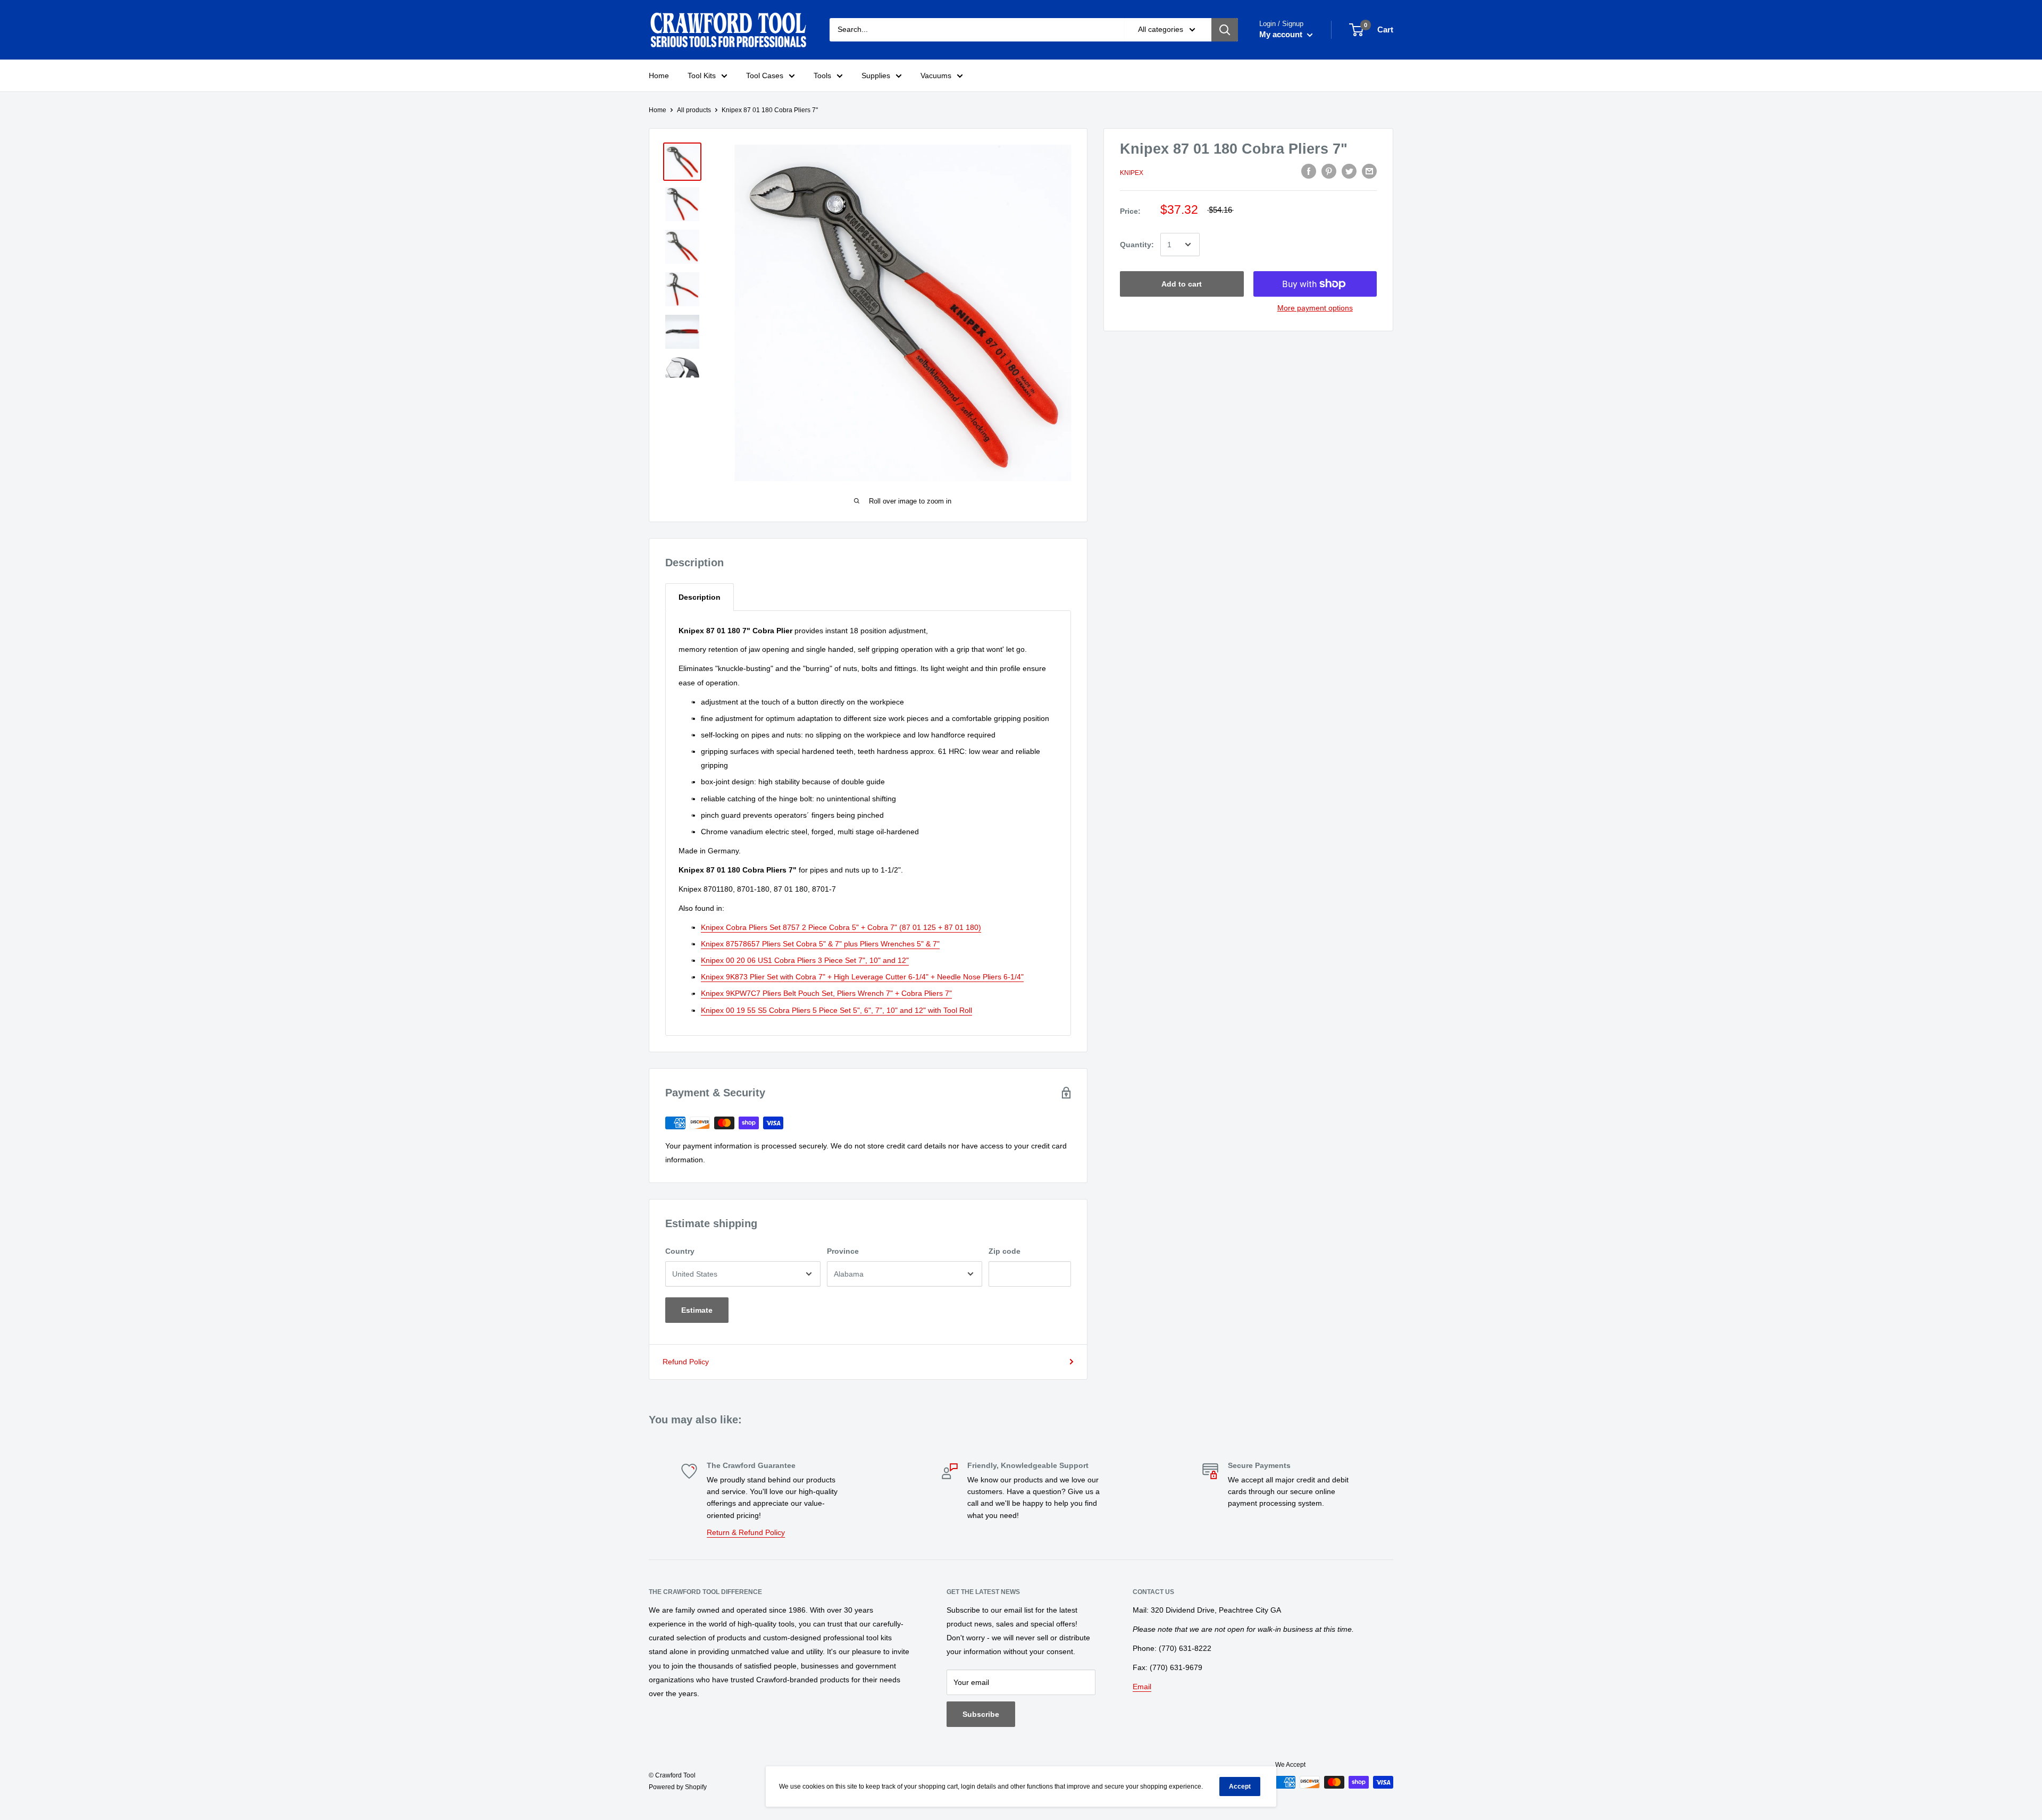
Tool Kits (702, 76)
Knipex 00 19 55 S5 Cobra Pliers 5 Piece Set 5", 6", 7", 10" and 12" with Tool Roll (836, 1010)
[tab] (700, 597)
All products (694, 110)
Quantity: (1137, 245)
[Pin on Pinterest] (1329, 171)
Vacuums (936, 76)
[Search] (1225, 30)
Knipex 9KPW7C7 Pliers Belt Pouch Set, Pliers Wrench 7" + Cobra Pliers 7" (826, 993)
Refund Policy (686, 1362)
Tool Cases (765, 76)
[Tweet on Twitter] (1349, 171)
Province (843, 1251)
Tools (822, 76)
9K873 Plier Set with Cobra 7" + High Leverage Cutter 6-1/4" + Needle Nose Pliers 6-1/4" (862, 977)
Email (1142, 1687)
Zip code (1005, 1251)
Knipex (1132, 173)
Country (680, 1251)
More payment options (1315, 308)
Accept (1240, 1787)
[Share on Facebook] (1309, 171)
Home (659, 76)
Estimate (697, 1310)
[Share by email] (1369, 171)
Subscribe (981, 1714)
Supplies (876, 76)
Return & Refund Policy (746, 1532)
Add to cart (1182, 284)
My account (1282, 34)
